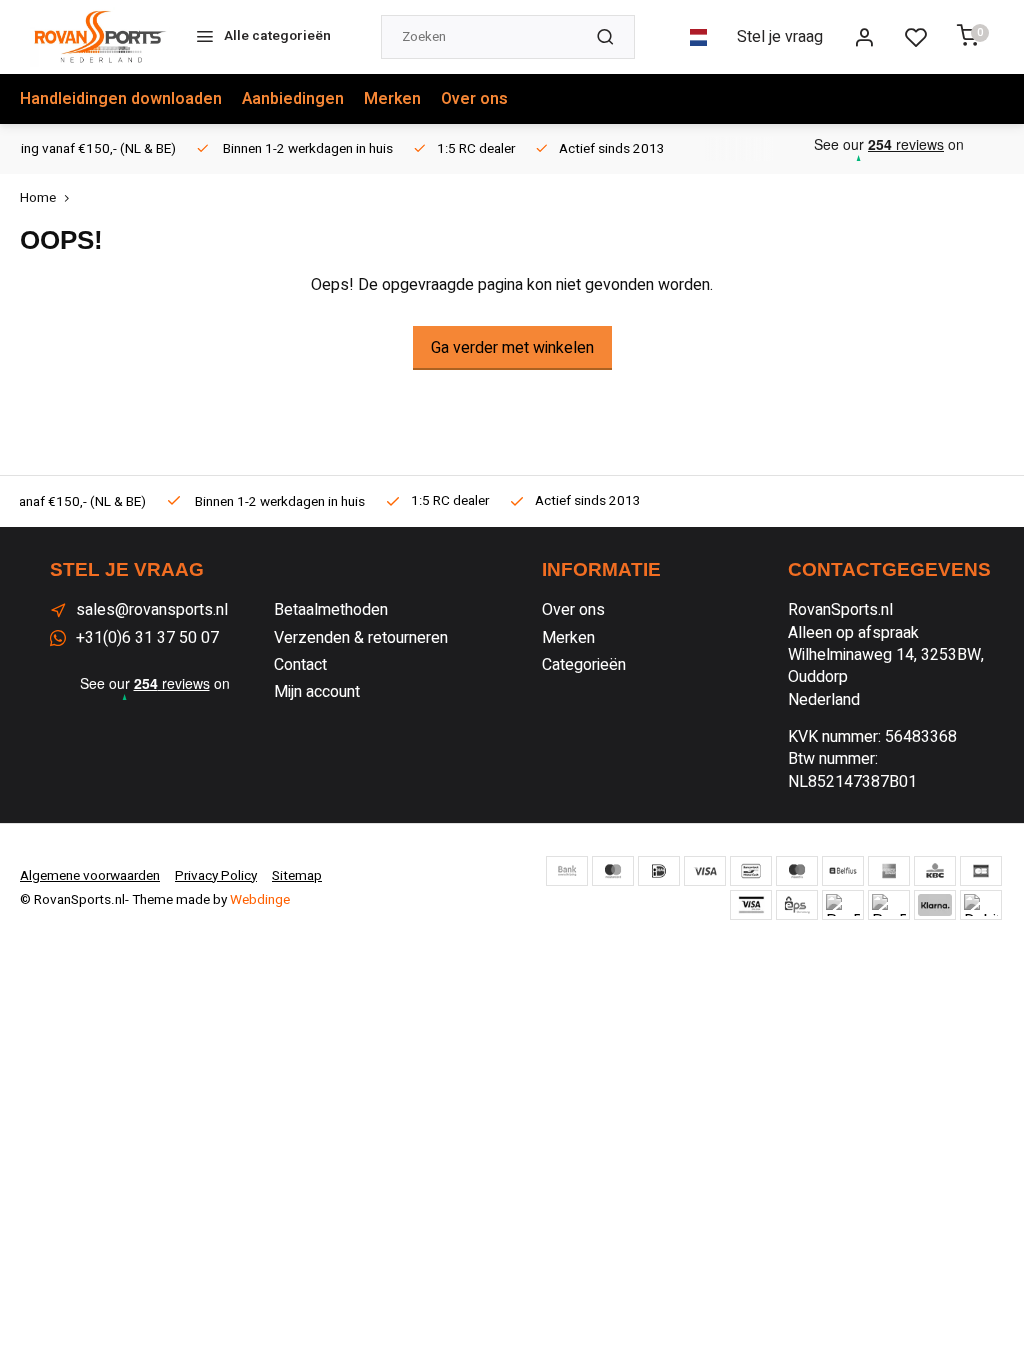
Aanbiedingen (293, 99)
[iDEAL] (659, 871)
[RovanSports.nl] (100, 37)
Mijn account (317, 692)
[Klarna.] (935, 905)
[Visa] (705, 871)
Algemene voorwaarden (90, 876)
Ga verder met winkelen (512, 348)
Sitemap (297, 876)
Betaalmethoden (331, 610)
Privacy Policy (216, 876)
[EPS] (797, 905)
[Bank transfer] (567, 871)
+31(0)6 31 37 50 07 (147, 638)
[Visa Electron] (751, 905)
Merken (392, 99)
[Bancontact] (751, 871)
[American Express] (889, 871)
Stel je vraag (780, 37)
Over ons (474, 99)
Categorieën (584, 665)
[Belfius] (843, 871)
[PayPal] (843, 905)
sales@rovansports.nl (152, 610)
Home (38, 198)
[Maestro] (797, 871)
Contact (300, 665)
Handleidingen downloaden (121, 99)
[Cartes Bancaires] (981, 871)
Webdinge (260, 900)
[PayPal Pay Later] (889, 905)
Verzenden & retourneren (361, 638)
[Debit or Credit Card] (981, 905)
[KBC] (935, 871)
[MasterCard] (613, 871)
